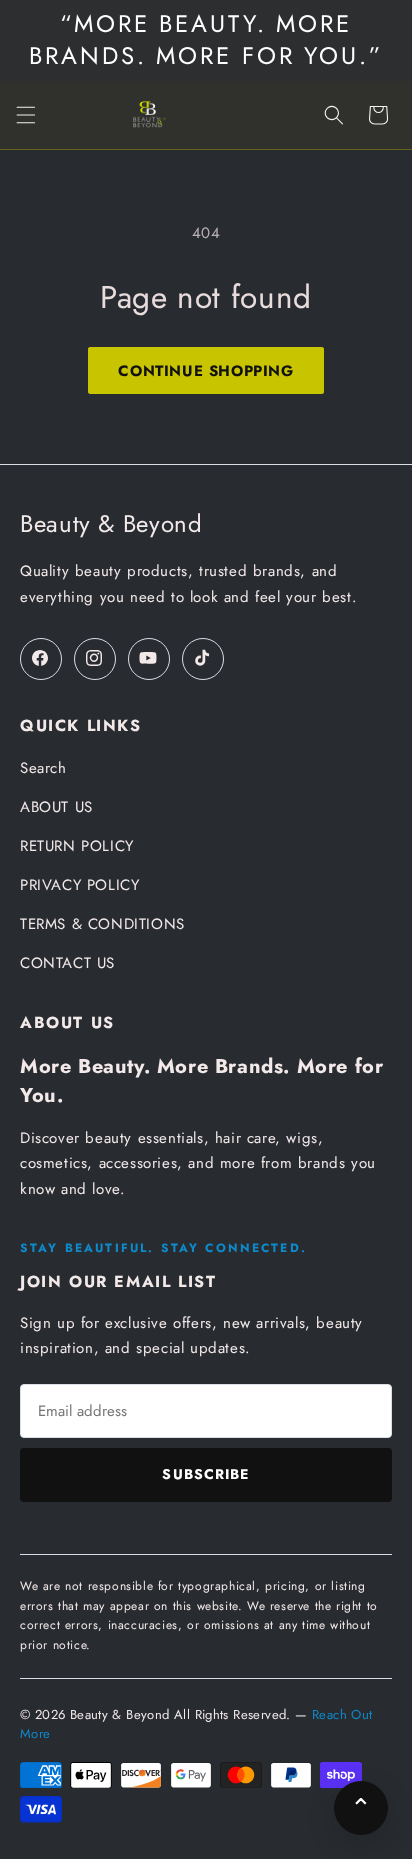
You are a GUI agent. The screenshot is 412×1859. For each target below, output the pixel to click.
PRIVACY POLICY (79, 885)
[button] (26, 115)
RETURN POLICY (77, 846)
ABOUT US (56, 807)
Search (43, 768)
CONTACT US (67, 963)
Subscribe (205, 1474)
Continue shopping (205, 371)
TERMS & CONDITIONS (102, 924)
